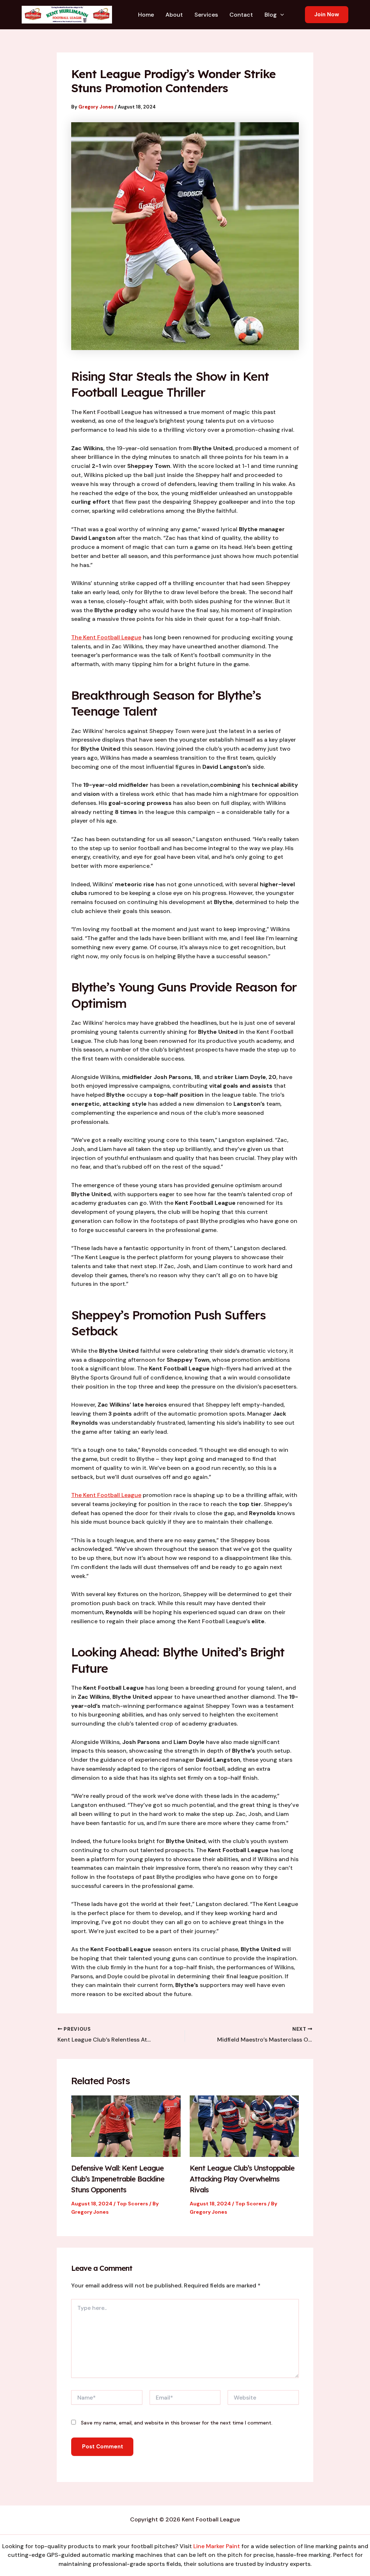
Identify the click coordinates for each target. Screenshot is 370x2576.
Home (146, 15)
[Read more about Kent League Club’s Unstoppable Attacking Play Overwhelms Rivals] (244, 2126)
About (174, 15)
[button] (280, 15)
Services (206, 15)
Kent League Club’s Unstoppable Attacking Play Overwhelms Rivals (242, 2179)
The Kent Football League (106, 637)
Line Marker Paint (217, 2546)
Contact (241, 15)
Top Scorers (132, 2204)
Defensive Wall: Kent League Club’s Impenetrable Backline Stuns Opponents (118, 2179)
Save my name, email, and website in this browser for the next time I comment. (177, 2423)
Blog (271, 15)
